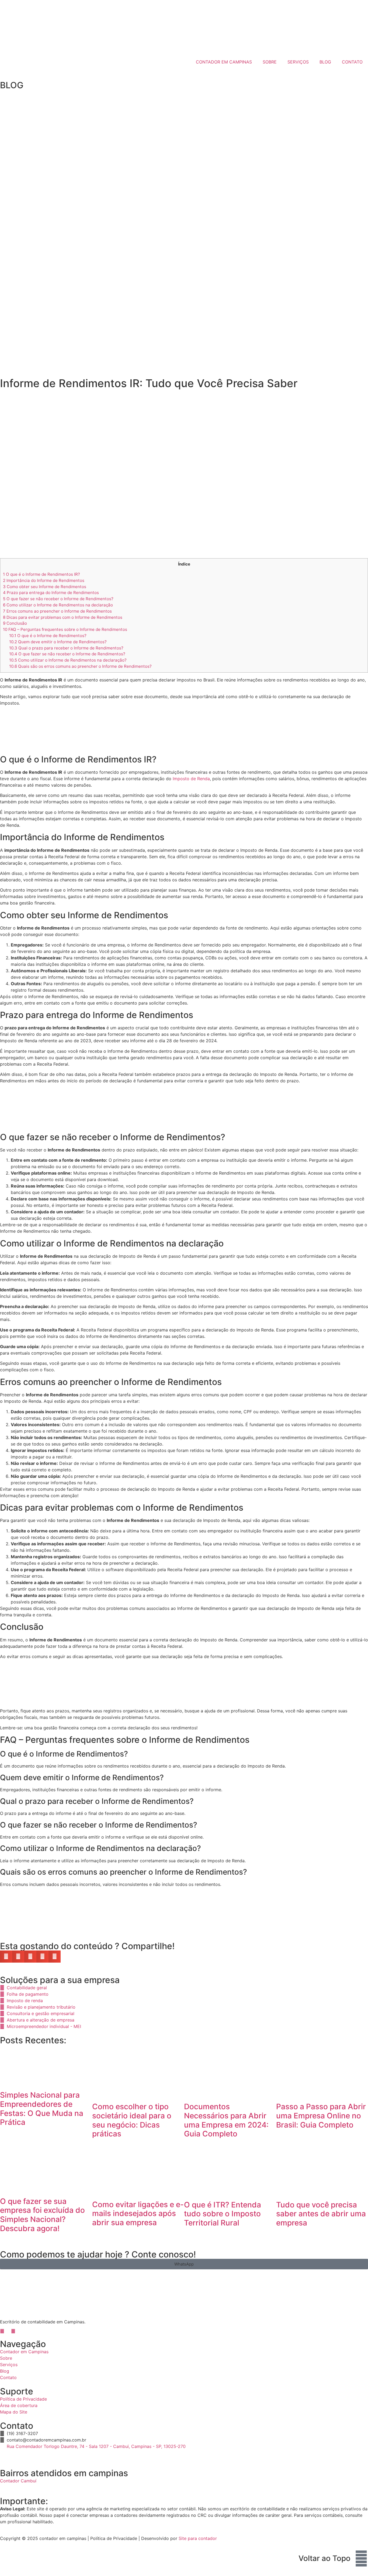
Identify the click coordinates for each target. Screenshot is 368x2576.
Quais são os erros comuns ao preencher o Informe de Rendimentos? (80, 666)
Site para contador (198, 2538)
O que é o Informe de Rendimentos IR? (41, 574)
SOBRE (270, 62)
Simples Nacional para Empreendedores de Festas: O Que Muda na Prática (42, 2109)
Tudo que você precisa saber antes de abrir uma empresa (321, 2214)
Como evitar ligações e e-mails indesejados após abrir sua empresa (138, 2213)
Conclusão (15, 623)
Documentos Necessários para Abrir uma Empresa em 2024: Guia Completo (226, 2120)
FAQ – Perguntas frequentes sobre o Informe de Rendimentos (65, 629)
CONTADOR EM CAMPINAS (224, 62)
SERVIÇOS (298, 62)
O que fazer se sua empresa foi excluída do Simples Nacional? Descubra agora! (42, 2215)
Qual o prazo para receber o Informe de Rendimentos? (66, 648)
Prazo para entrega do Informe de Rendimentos (51, 593)
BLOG (325, 62)
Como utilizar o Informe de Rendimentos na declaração (58, 605)
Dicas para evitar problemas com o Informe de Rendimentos (63, 617)
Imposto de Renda (191, 779)
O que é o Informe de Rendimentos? (48, 636)
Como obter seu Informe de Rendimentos (45, 587)
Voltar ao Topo (324, 2558)
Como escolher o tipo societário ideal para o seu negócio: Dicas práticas (132, 2120)
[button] (6, 1957)
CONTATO (352, 62)
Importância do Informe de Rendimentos (44, 580)
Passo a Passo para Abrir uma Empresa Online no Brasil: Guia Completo (321, 2116)
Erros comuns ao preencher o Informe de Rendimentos (57, 611)
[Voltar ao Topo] (361, 2559)
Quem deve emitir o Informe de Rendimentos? (58, 642)
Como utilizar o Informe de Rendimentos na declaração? (68, 660)
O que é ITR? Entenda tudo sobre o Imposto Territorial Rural (223, 2214)
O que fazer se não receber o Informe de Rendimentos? (58, 599)
